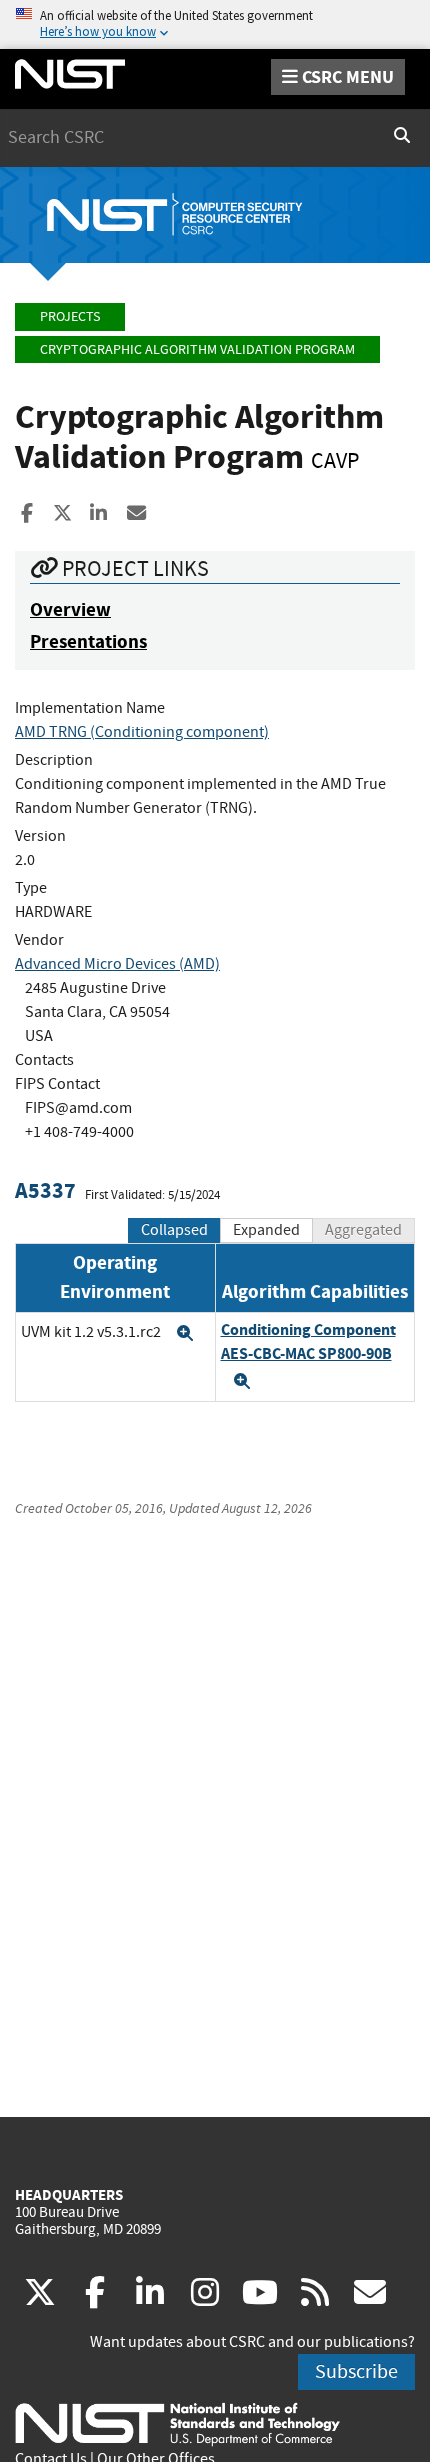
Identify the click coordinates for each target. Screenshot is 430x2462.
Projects (70, 316)
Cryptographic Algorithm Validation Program (197, 349)
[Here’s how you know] (215, 24)
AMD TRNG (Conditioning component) (142, 732)
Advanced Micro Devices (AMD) (117, 964)
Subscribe (356, 2371)
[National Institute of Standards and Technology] (177, 2423)
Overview (70, 609)
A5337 (45, 1190)
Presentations (88, 641)
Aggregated (363, 1230)
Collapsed (174, 1230)
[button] (185, 1333)
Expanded (266, 1230)
